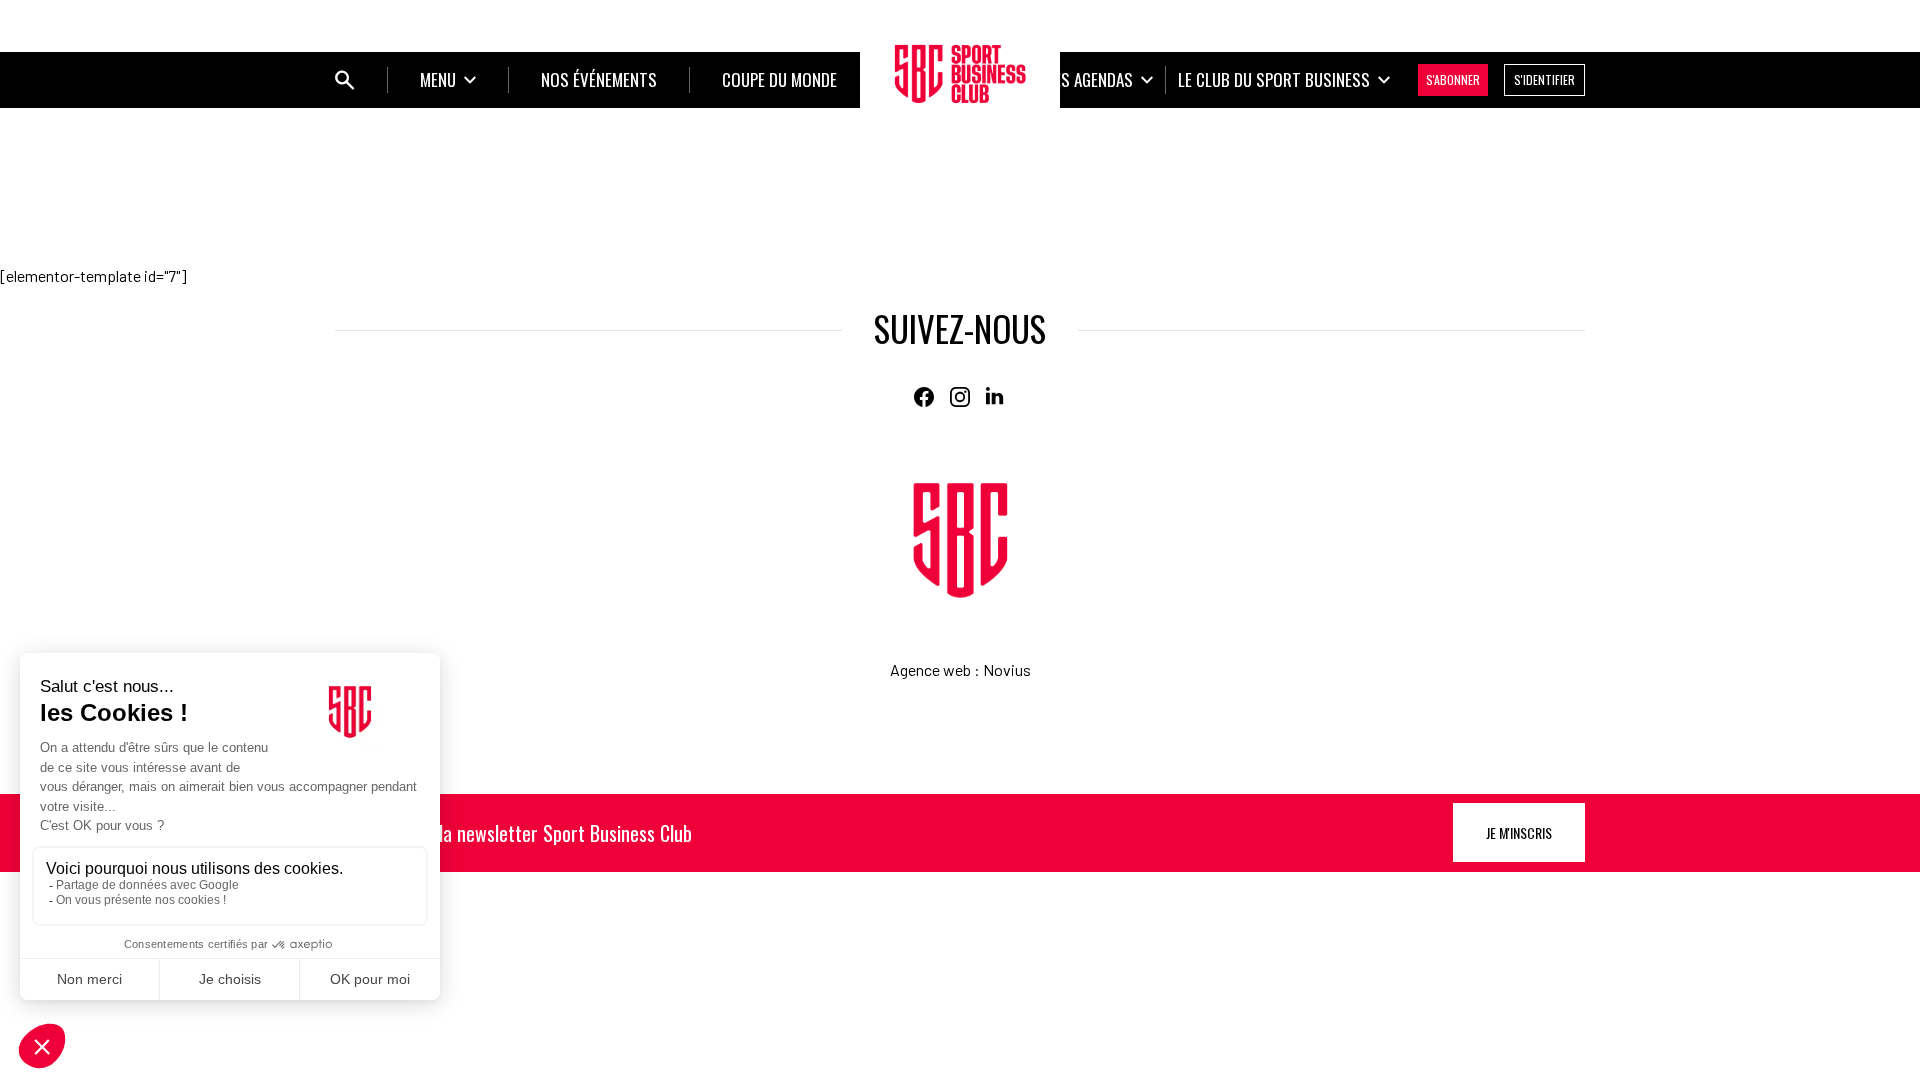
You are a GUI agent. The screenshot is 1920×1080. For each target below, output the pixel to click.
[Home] (960, 540)
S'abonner (1453, 79)
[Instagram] (960, 397)
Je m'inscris (1519, 832)
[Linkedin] (996, 397)
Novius (1007, 669)
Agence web (930, 669)
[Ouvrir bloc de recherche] (345, 80)
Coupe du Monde (779, 79)
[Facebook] (924, 397)
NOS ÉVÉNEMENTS (599, 79)
